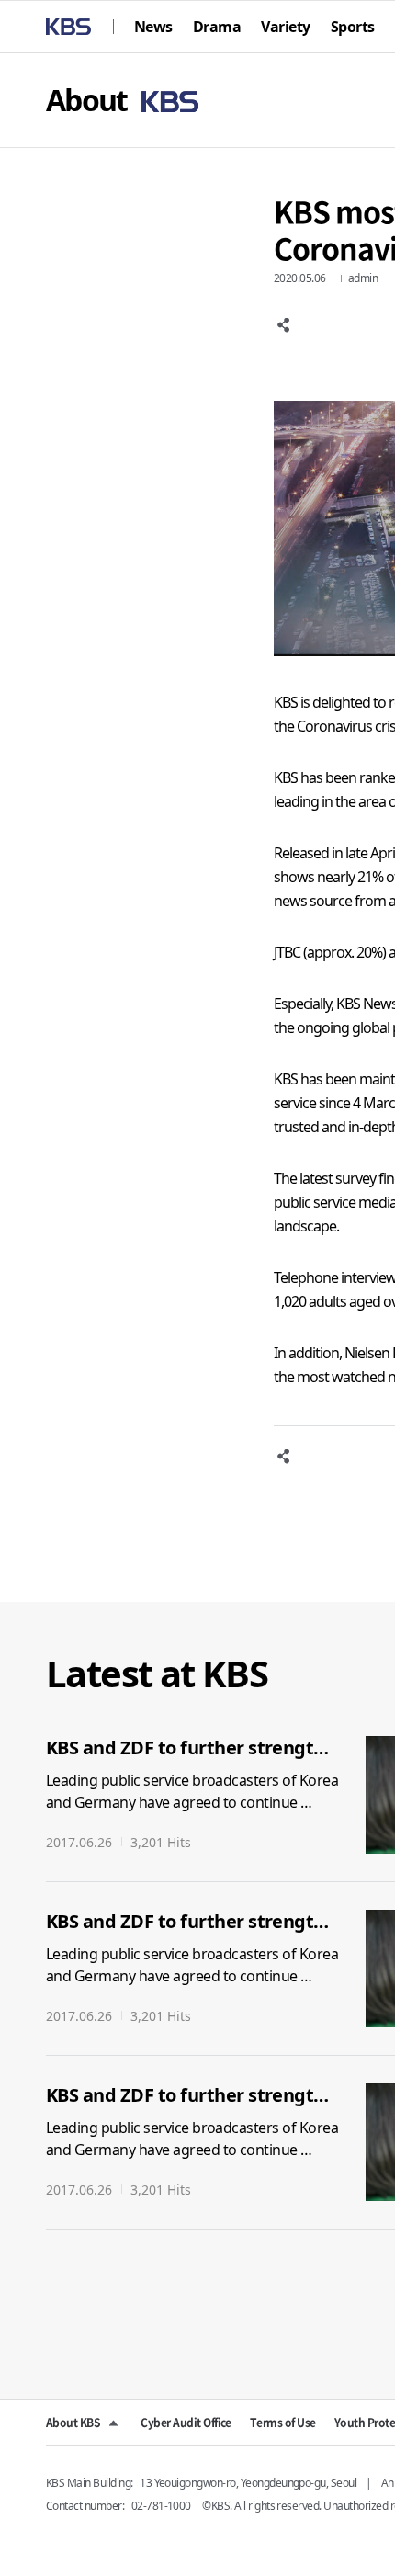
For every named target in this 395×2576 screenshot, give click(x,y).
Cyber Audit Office (186, 2423)
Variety (285, 27)
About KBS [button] (73, 2423)
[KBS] (68, 27)
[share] (285, 325)
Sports (353, 27)
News (153, 27)
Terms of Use (283, 2423)
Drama (217, 27)
